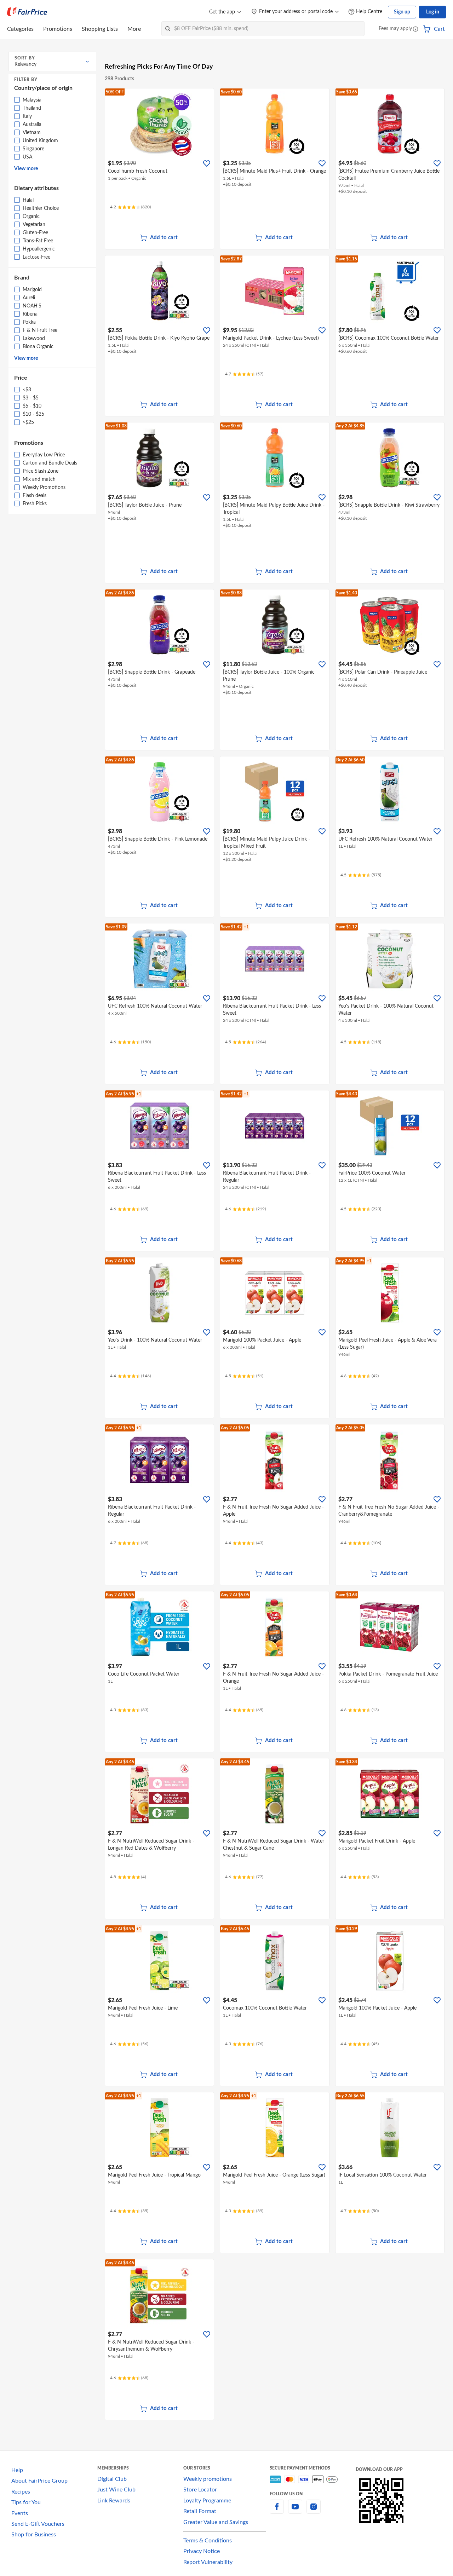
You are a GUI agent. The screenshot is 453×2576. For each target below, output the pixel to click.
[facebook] (277, 2511)
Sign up (402, 12)
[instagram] (314, 2511)
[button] (415, 30)
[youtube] (295, 2511)
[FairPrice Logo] (27, 12)
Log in (433, 12)
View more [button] (26, 169)
